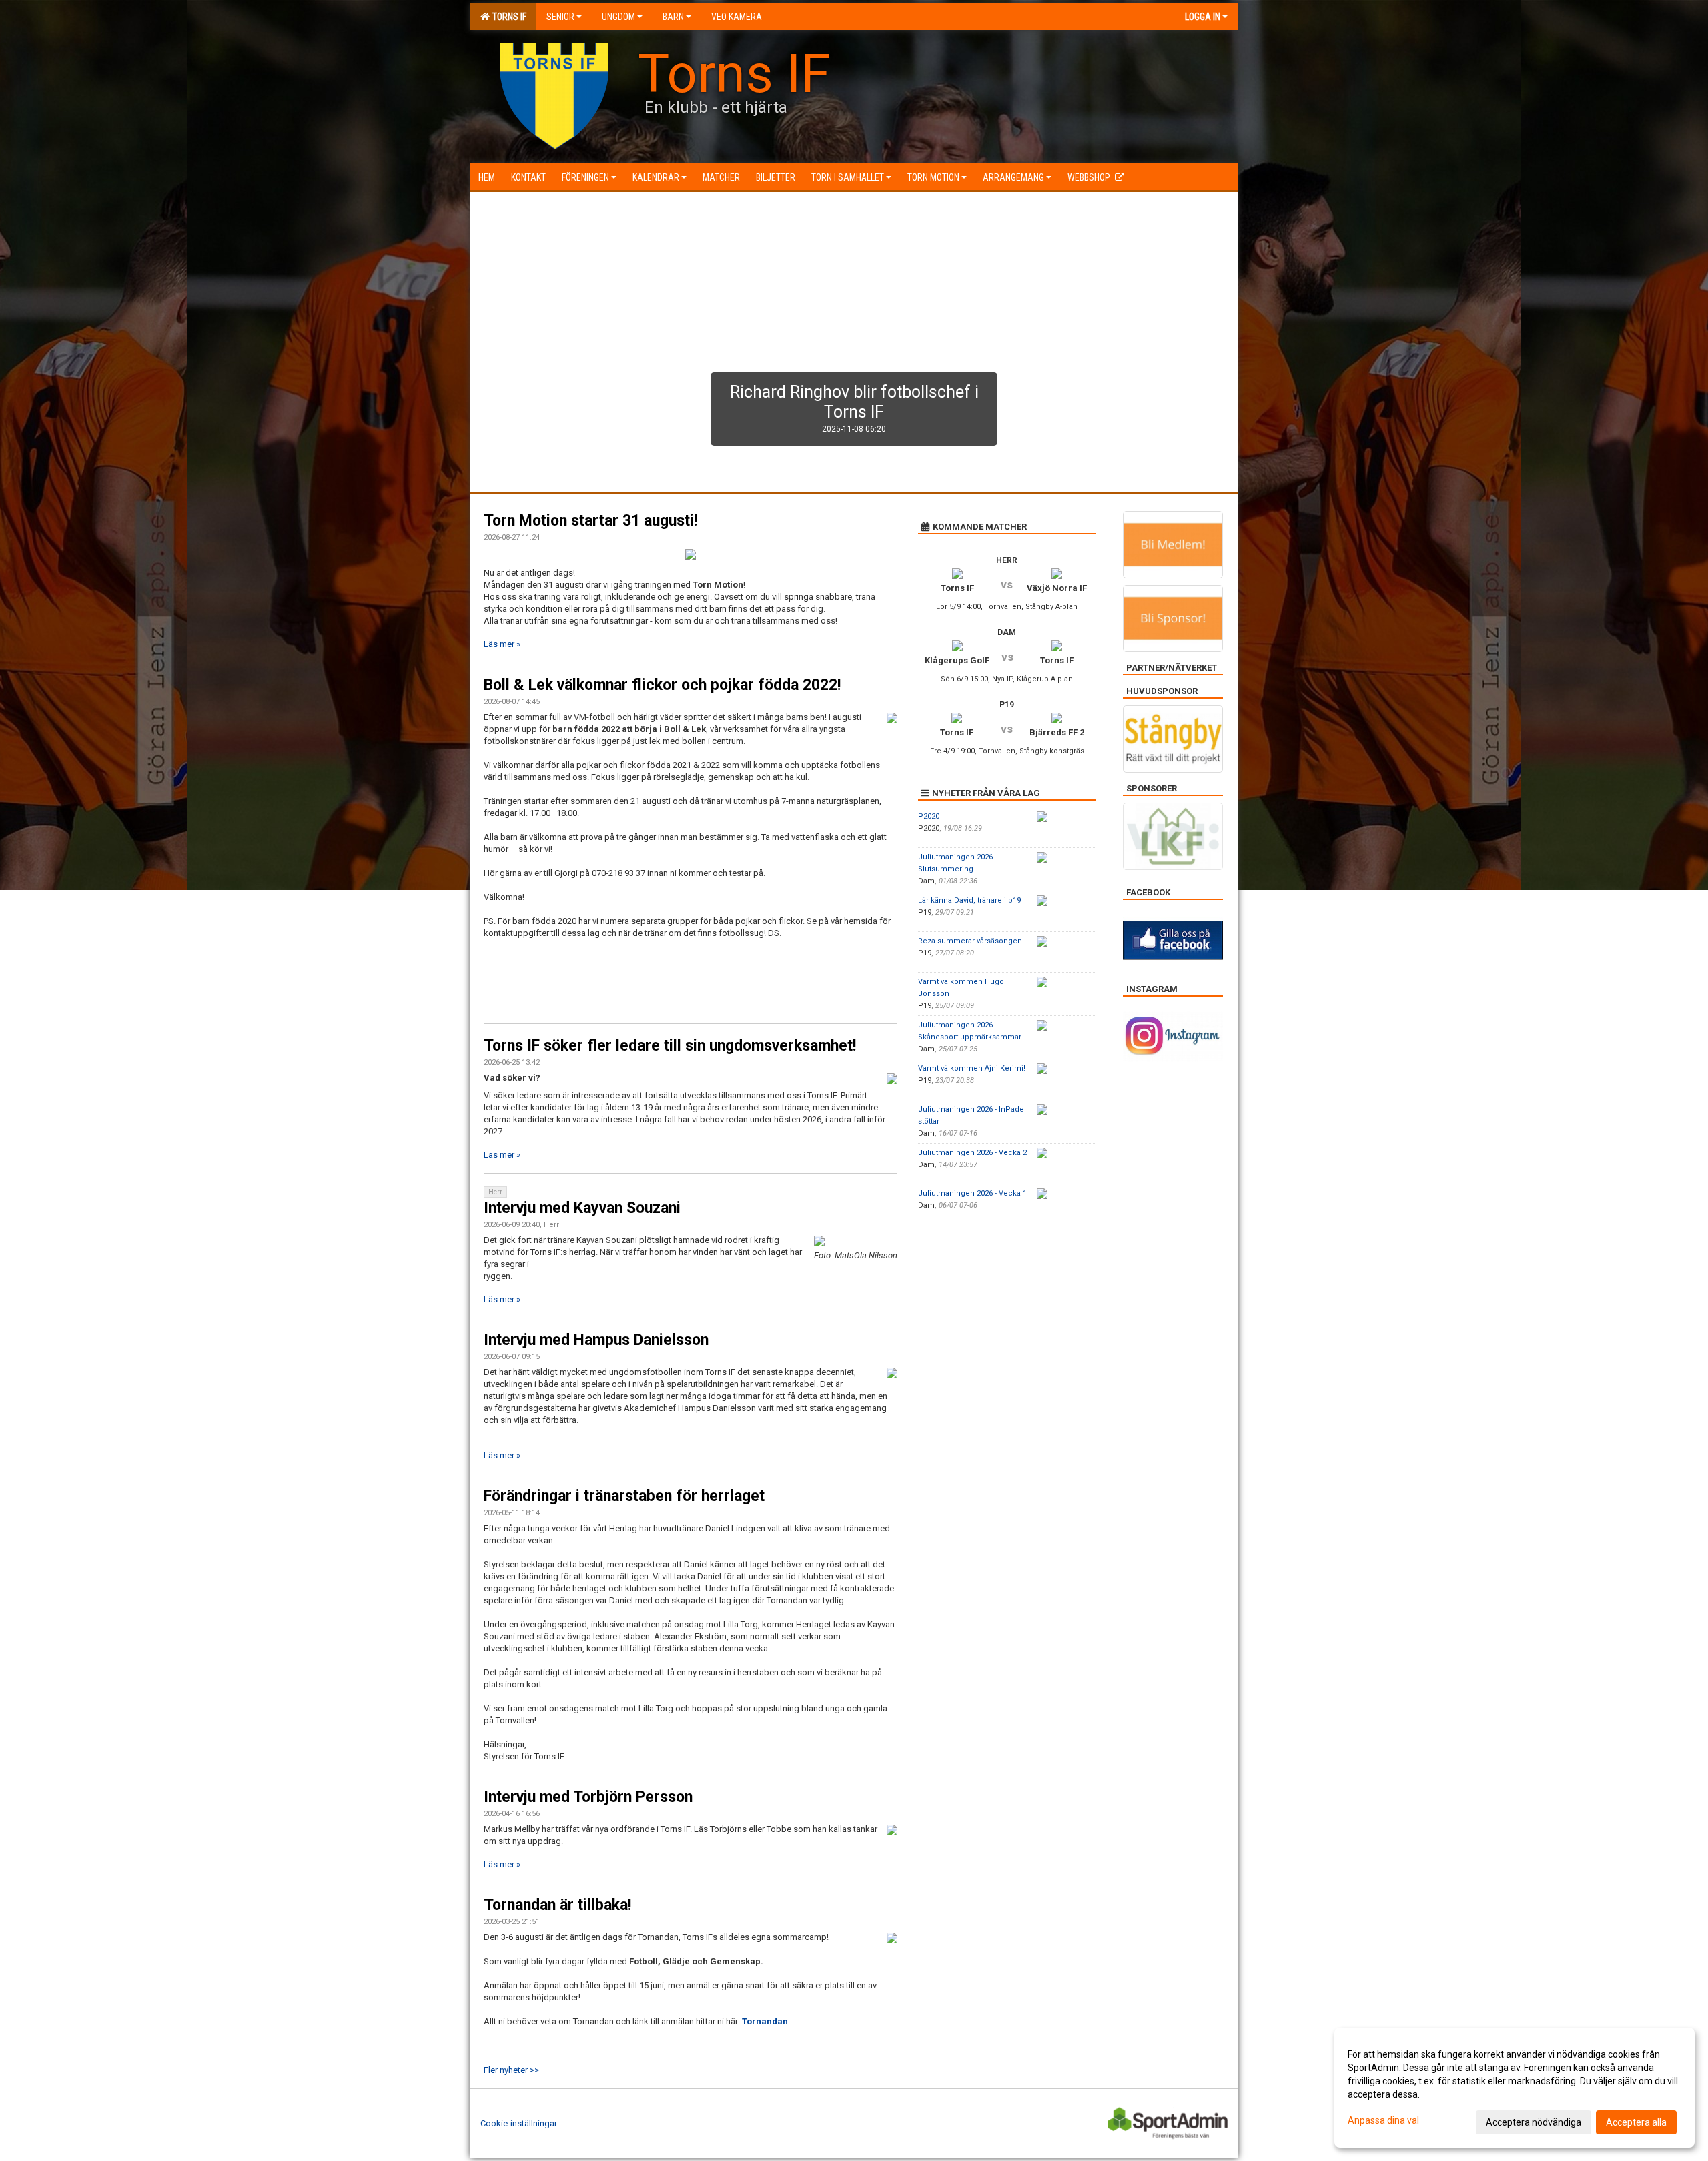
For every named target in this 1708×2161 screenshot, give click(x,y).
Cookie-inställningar (519, 2123)
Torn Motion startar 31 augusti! (590, 521)
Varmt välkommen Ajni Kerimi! (972, 1068)
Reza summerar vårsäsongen (970, 941)
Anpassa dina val (1383, 2120)
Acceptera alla (1636, 2122)
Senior (560, 17)
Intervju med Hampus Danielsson (596, 1340)
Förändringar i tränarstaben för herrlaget (624, 1496)
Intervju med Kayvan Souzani (582, 1208)
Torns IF (507, 17)
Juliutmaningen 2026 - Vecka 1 (972, 1193)
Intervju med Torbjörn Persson (588, 1797)
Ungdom (618, 17)
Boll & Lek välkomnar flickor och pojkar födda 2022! (662, 685)
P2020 (929, 816)
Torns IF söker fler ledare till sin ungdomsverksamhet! (670, 1046)
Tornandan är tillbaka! (557, 1905)
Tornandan (765, 2021)
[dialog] (1515, 2088)
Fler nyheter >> (511, 2070)
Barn (673, 17)
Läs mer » (502, 644)
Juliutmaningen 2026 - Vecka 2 (972, 1153)
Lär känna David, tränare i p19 (969, 900)
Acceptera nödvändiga (1534, 2122)
